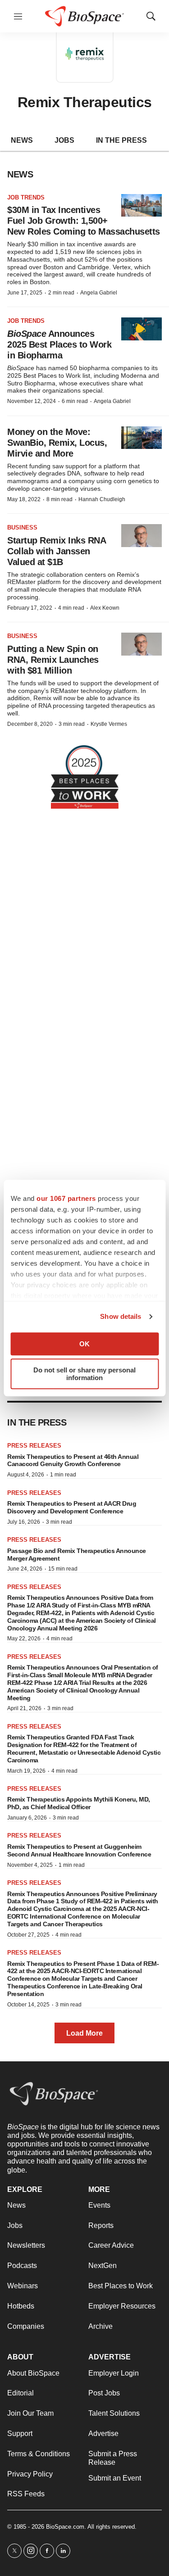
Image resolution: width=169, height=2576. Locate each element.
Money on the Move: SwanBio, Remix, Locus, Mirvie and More (57, 443)
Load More (84, 2033)
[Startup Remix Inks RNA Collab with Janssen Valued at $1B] (142, 536)
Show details (121, 1316)
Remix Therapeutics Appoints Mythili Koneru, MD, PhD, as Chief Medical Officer (79, 1803)
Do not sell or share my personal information (84, 1374)
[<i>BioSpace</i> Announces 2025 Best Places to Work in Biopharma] (142, 329)
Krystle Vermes (109, 724)
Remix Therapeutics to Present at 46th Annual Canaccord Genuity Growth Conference (73, 1460)
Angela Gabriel (99, 293)
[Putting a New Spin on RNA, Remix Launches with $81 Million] (142, 644)
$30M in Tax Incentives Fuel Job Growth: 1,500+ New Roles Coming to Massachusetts (84, 221)
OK (84, 1344)
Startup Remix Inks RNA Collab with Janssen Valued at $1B (56, 551)
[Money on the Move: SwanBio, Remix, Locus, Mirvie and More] (142, 438)
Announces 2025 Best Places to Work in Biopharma (59, 344)
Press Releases (34, 1446)
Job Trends (26, 197)
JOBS (64, 140)
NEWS (22, 140)
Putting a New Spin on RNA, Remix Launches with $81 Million (53, 660)
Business (22, 527)
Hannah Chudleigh (102, 499)
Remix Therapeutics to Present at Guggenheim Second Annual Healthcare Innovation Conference (79, 1850)
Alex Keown (105, 608)
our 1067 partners (66, 1198)
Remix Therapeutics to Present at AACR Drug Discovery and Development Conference (72, 1507)
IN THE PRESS (121, 140)
